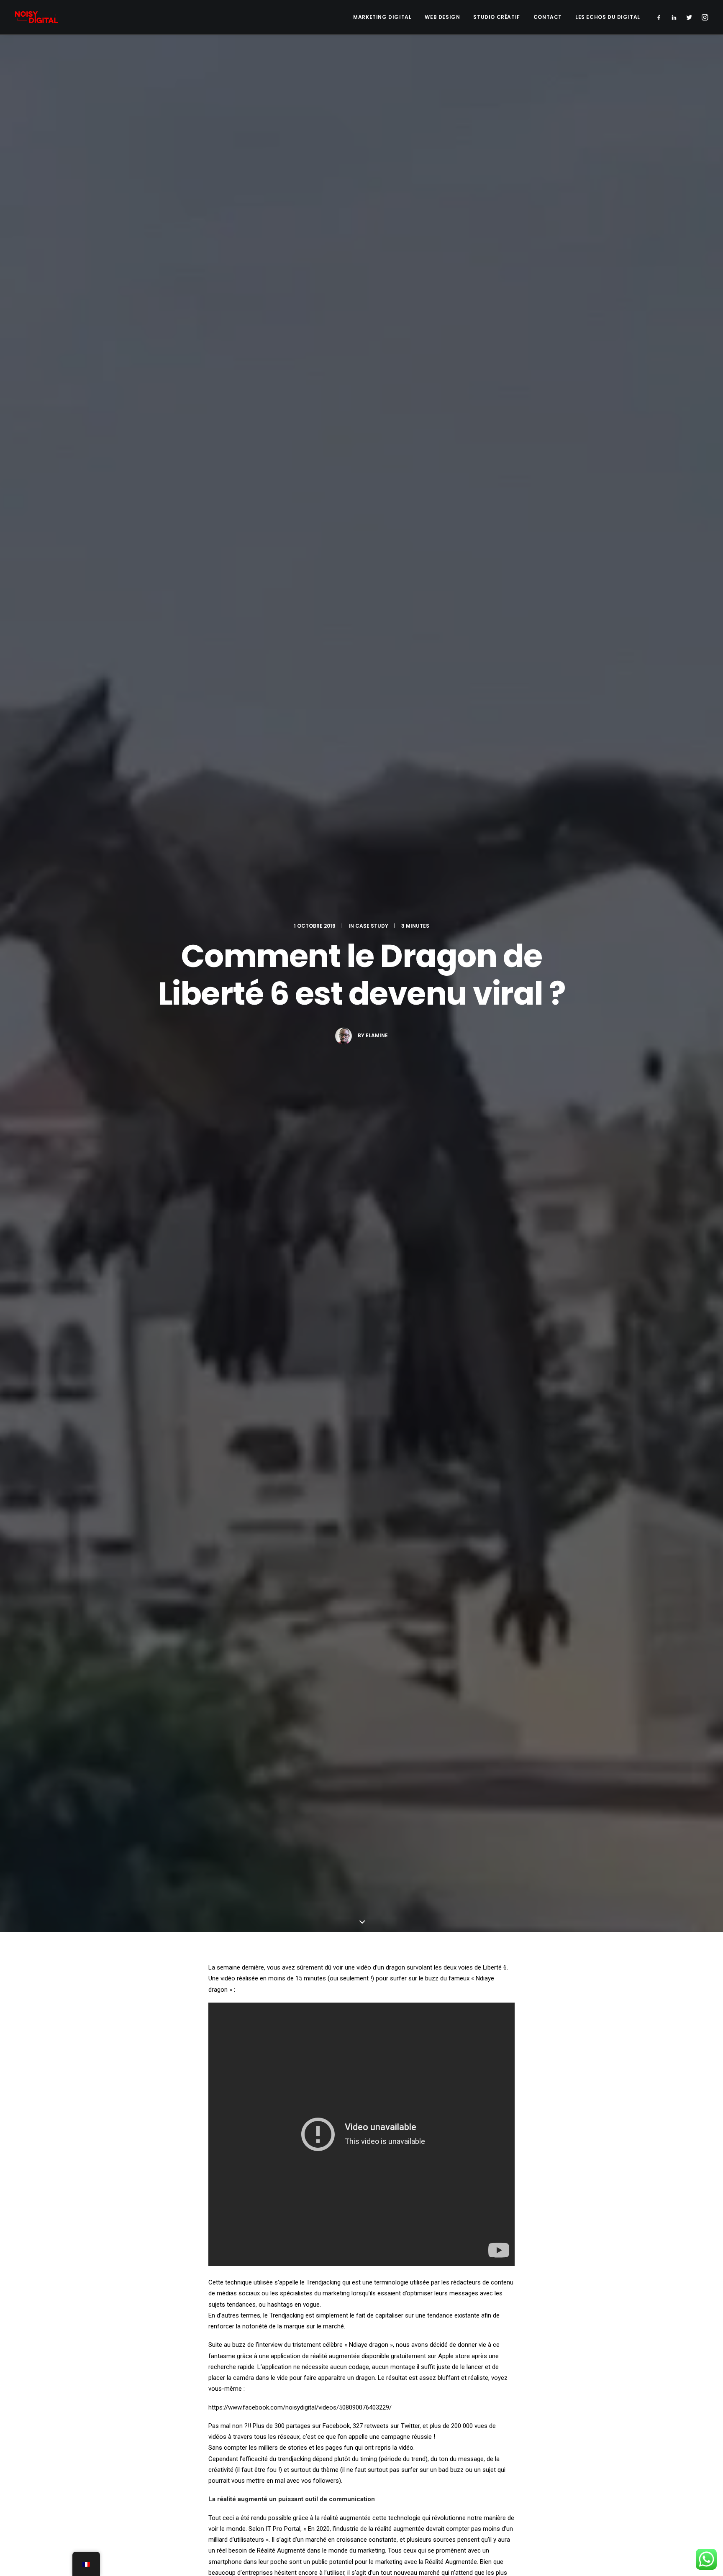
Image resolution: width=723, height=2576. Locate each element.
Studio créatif (496, 17)
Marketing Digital (382, 17)
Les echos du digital (608, 17)
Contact (548, 17)
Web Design (442, 17)
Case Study (372, 926)
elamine (377, 1035)
